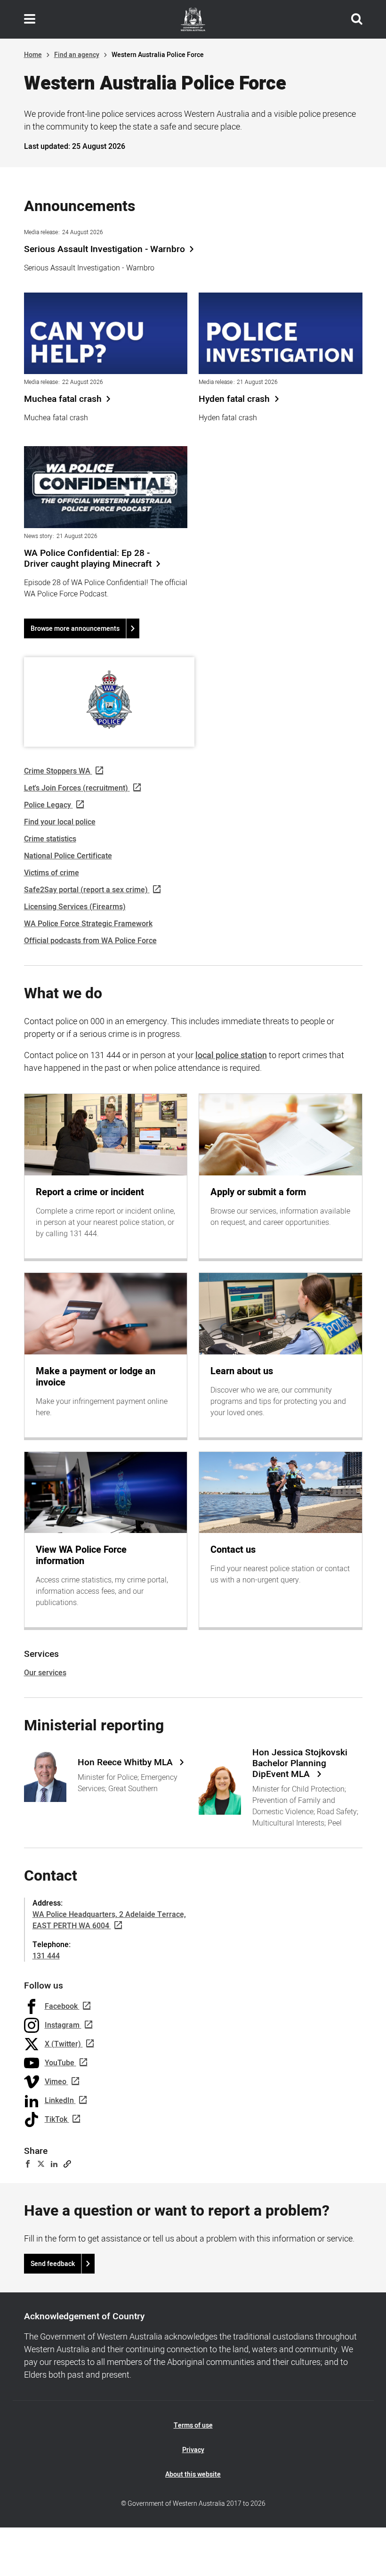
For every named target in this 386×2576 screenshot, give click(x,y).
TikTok (56, 2119)
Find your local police (60, 822)
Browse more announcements (75, 629)
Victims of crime (52, 873)
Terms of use (193, 2425)
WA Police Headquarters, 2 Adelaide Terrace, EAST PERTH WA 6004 (109, 1920)
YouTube (60, 2063)
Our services (45, 1673)
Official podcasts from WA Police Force (90, 941)
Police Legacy (48, 805)
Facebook (61, 2006)
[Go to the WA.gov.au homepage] (193, 19)
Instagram (62, 2025)
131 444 (46, 1956)
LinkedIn (59, 2101)
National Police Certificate (68, 856)
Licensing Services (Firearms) (75, 907)
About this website (193, 2474)
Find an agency (77, 55)
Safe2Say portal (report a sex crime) (86, 890)
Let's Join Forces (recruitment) (76, 788)
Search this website (357, 19)
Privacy (193, 2450)
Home (33, 55)
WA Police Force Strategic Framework (88, 924)
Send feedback (53, 2264)
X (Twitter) (63, 2044)
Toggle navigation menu (30, 19)
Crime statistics (50, 839)
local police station (231, 1056)
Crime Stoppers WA (57, 771)
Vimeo (56, 2082)
